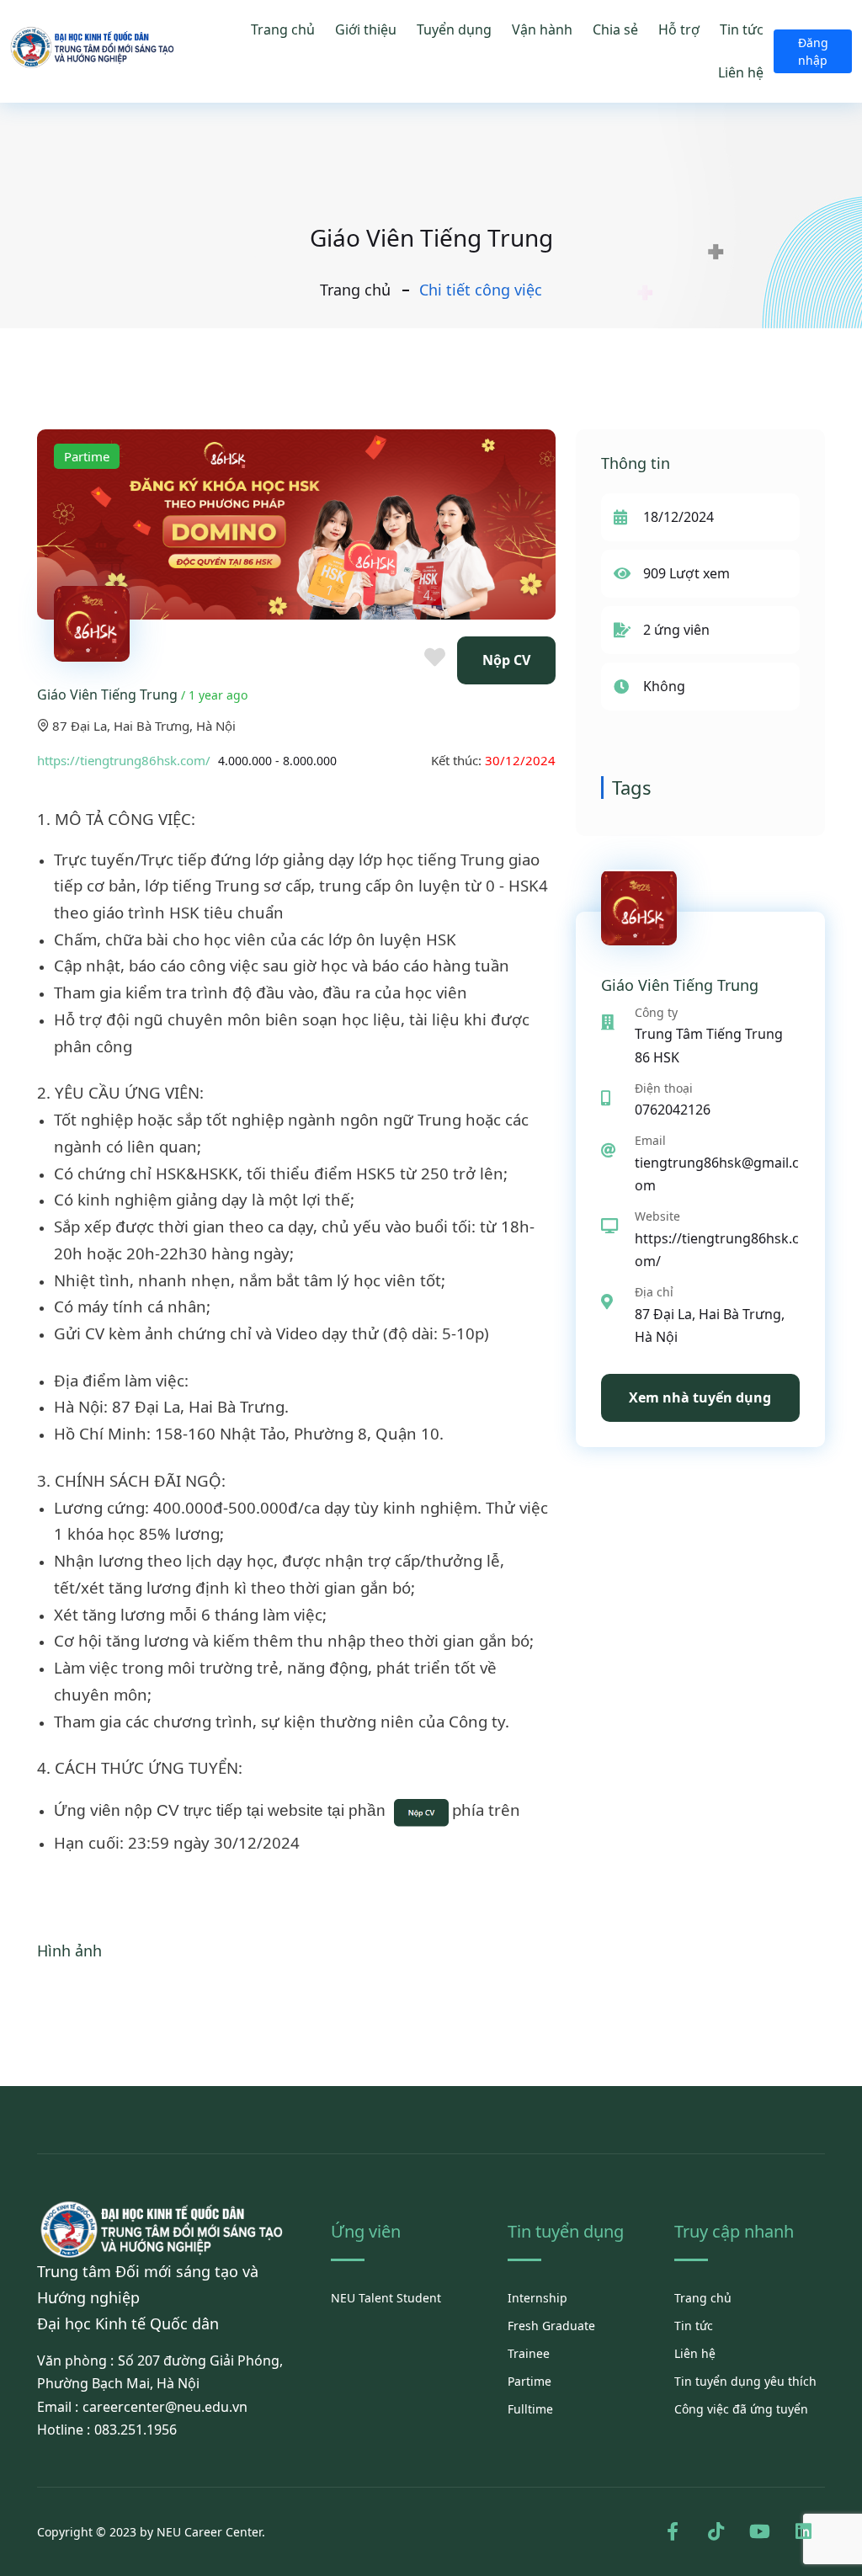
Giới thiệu (366, 29)
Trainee (529, 2353)
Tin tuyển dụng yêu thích (745, 2381)
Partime (529, 2381)
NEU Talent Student (386, 2298)
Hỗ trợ (679, 29)
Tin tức (742, 29)
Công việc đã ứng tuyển (741, 2409)
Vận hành (542, 29)
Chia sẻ (615, 29)
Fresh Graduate (551, 2326)
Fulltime (530, 2409)
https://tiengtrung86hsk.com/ (124, 760)
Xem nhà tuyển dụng (700, 1397)
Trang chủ (283, 29)
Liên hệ (741, 72)
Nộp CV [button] (506, 660)
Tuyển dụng (454, 29)
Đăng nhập (813, 51)
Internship (537, 2298)
